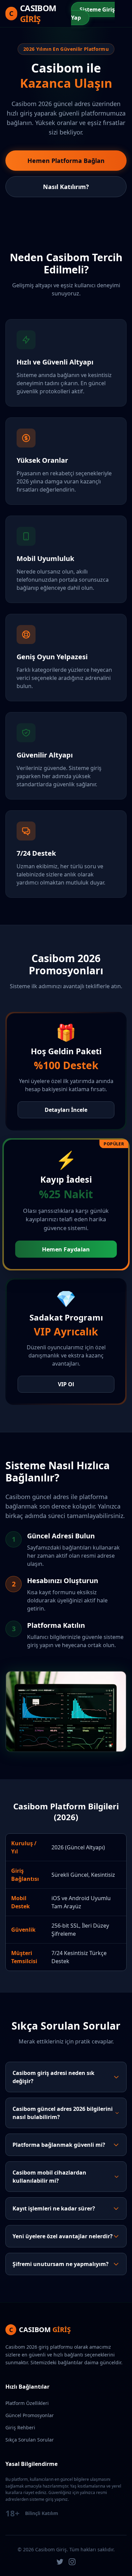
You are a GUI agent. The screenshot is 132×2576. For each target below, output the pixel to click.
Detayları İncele (66, 1110)
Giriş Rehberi (20, 2427)
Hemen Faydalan (66, 1249)
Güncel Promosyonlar (30, 2415)
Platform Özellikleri (27, 2403)
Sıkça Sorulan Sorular (30, 2440)
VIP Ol (66, 1384)
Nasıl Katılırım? (66, 187)
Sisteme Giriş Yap (93, 14)
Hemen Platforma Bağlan (66, 161)
